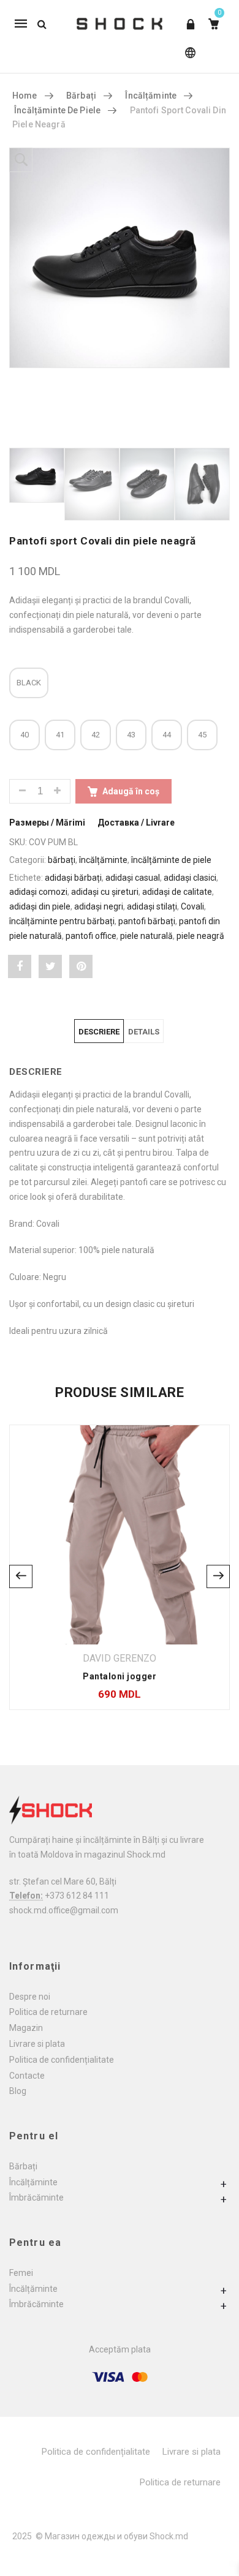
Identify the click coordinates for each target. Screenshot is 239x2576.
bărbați (81, 96)
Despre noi (30, 1997)
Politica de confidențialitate (62, 2060)
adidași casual (133, 878)
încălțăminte (151, 96)
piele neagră (200, 936)
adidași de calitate (177, 892)
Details (144, 1032)
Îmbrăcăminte (36, 2198)
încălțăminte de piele (171, 860)
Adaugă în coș (131, 791)
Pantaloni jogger (120, 1676)
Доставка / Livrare (136, 823)
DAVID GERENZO (120, 1658)
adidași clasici (190, 878)
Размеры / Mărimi (47, 823)
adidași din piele (40, 906)
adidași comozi (38, 892)
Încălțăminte (33, 2182)
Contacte (27, 2076)
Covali (192, 906)
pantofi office (91, 936)
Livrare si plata (37, 2044)
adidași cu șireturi (105, 892)
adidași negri (99, 906)
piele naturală (146, 936)
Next (218, 1576)
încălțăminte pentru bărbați (62, 921)
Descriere (99, 1032)
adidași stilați (152, 906)
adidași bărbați (73, 878)
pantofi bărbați (147, 921)
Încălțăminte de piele (57, 110)
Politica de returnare (48, 2012)
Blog (18, 2091)
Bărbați (23, 2166)
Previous (21, 1576)
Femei (21, 2273)
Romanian (188, 58)
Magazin (26, 2028)
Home (25, 96)
